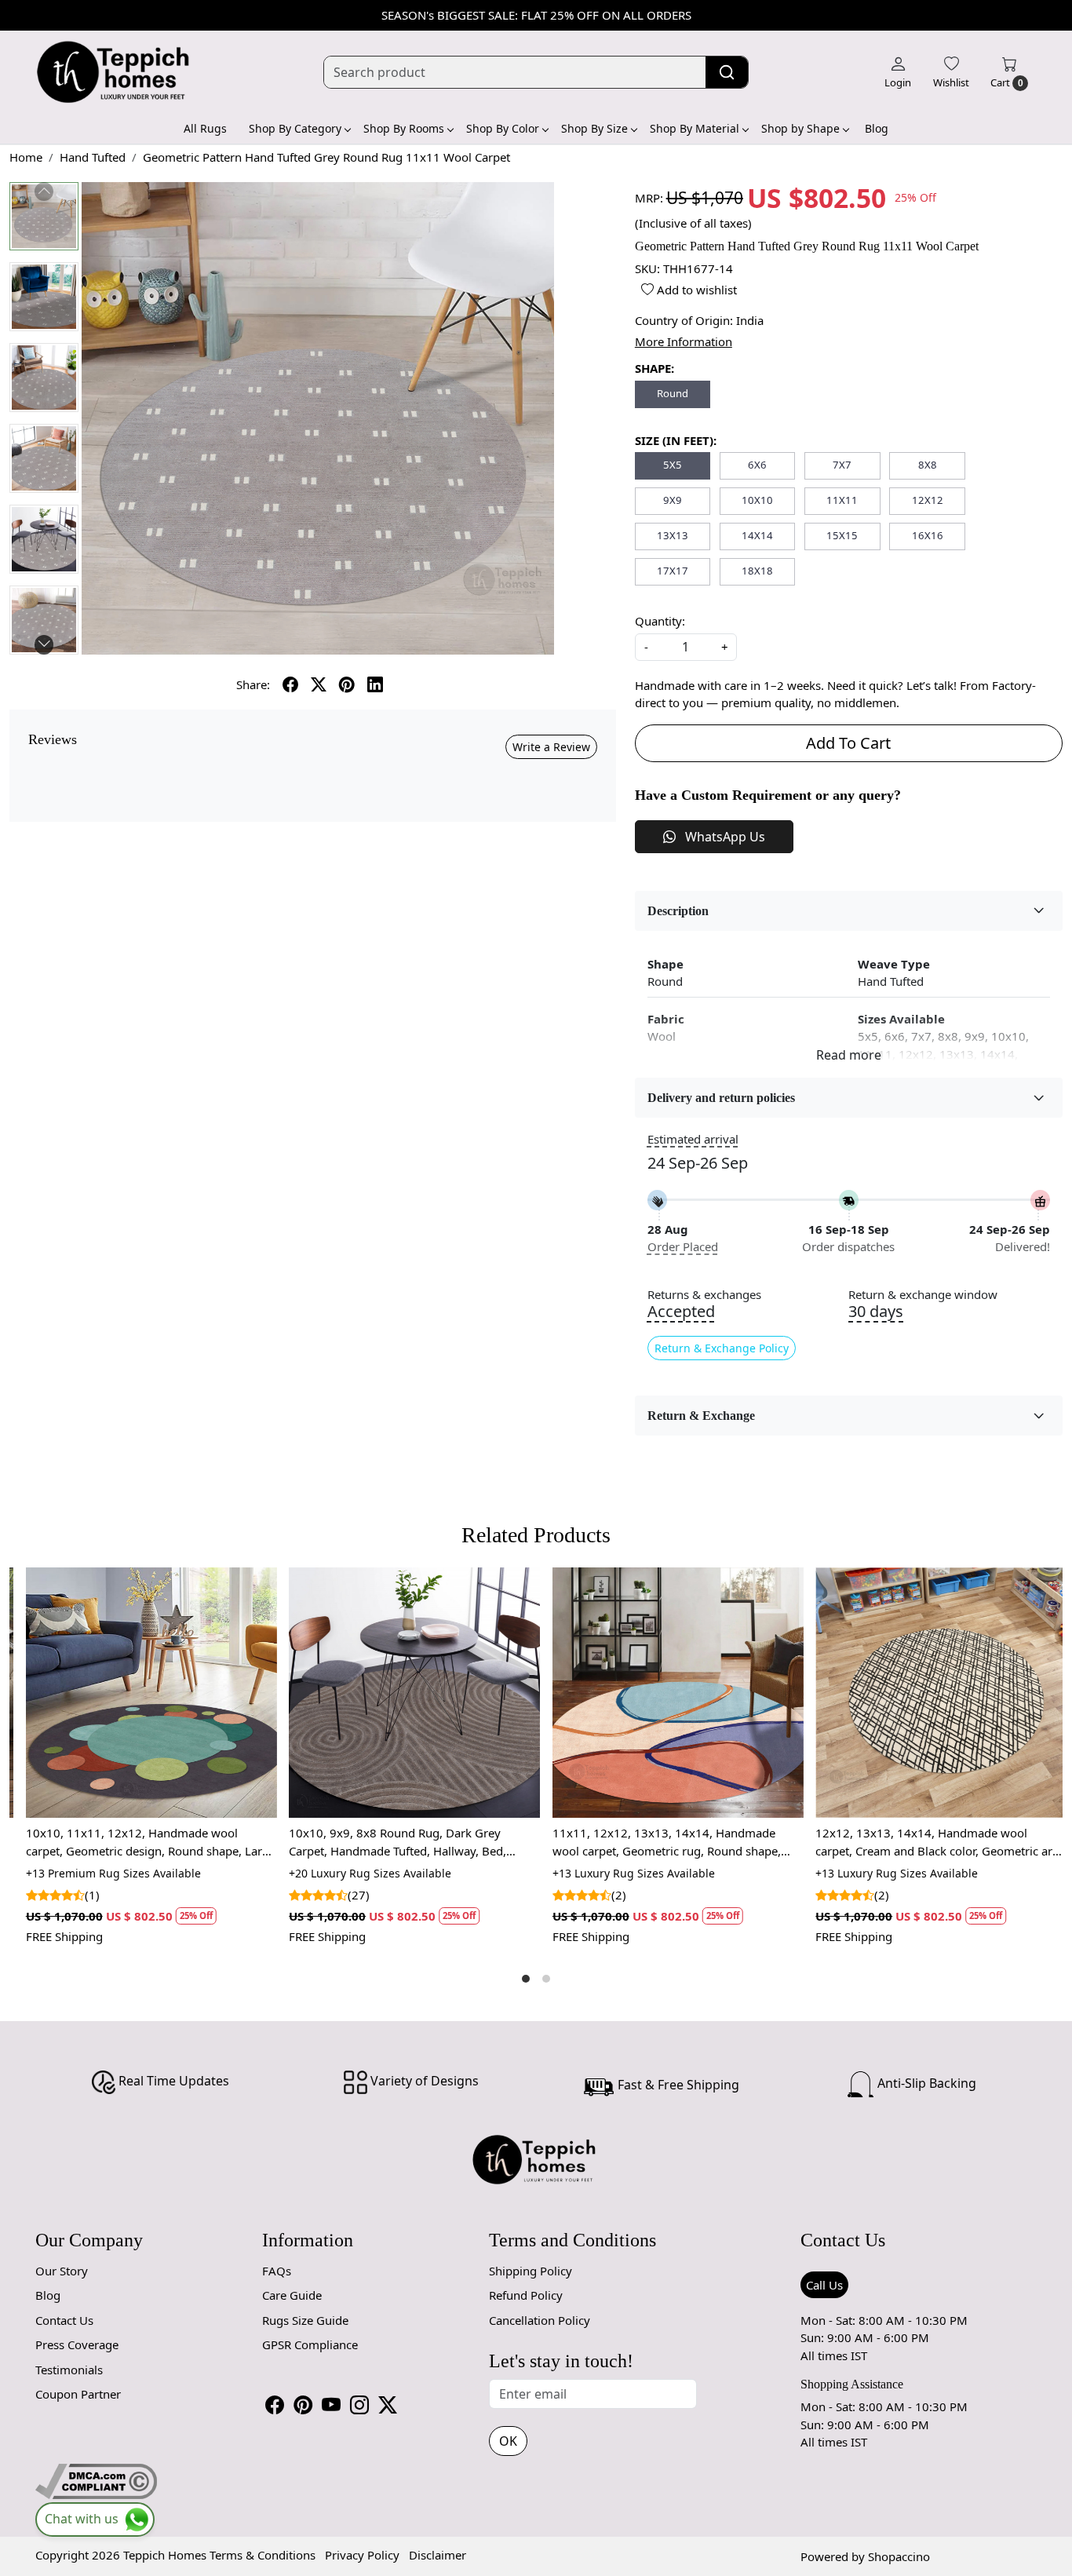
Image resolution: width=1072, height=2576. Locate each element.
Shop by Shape (800, 128)
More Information (684, 341)
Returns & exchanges (704, 1295)
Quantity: (660, 621)
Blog (877, 128)
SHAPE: (655, 368)
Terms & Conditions (263, 2555)
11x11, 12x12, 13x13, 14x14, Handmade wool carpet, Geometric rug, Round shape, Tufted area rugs (656, 1842)
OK (508, 2441)
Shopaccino (899, 2556)
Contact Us (64, 2320)
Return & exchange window (923, 1295)
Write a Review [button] (551, 747)
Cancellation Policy (540, 2320)
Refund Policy (526, 2295)
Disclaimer (438, 2555)
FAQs (277, 2271)
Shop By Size (594, 128)
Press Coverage (77, 2344)
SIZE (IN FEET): (676, 440)
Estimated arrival (693, 1139)
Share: (253, 684)
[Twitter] (388, 2405)
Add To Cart (848, 743)
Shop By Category (295, 128)
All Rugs (205, 128)
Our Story (62, 2271)
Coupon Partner (78, 2394)
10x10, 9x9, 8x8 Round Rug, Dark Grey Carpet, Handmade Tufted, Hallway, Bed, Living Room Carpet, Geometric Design (388, 1842)
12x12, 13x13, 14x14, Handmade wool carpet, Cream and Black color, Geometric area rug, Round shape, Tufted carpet (931, 1842)
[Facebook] (275, 2405)
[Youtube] (331, 2405)
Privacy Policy (362, 2555)
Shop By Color (503, 128)
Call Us (824, 2285)
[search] (727, 72)
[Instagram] (359, 2405)
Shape (665, 964)
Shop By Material (695, 128)
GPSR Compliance (310, 2344)
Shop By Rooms (404, 128)
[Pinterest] (303, 2405)
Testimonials (69, 2370)
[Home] (114, 72)
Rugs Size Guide (305, 2320)
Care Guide (292, 2295)
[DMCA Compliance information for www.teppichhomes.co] (96, 2479)
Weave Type (894, 964)
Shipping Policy (531, 2271)
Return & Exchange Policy (722, 1348)
